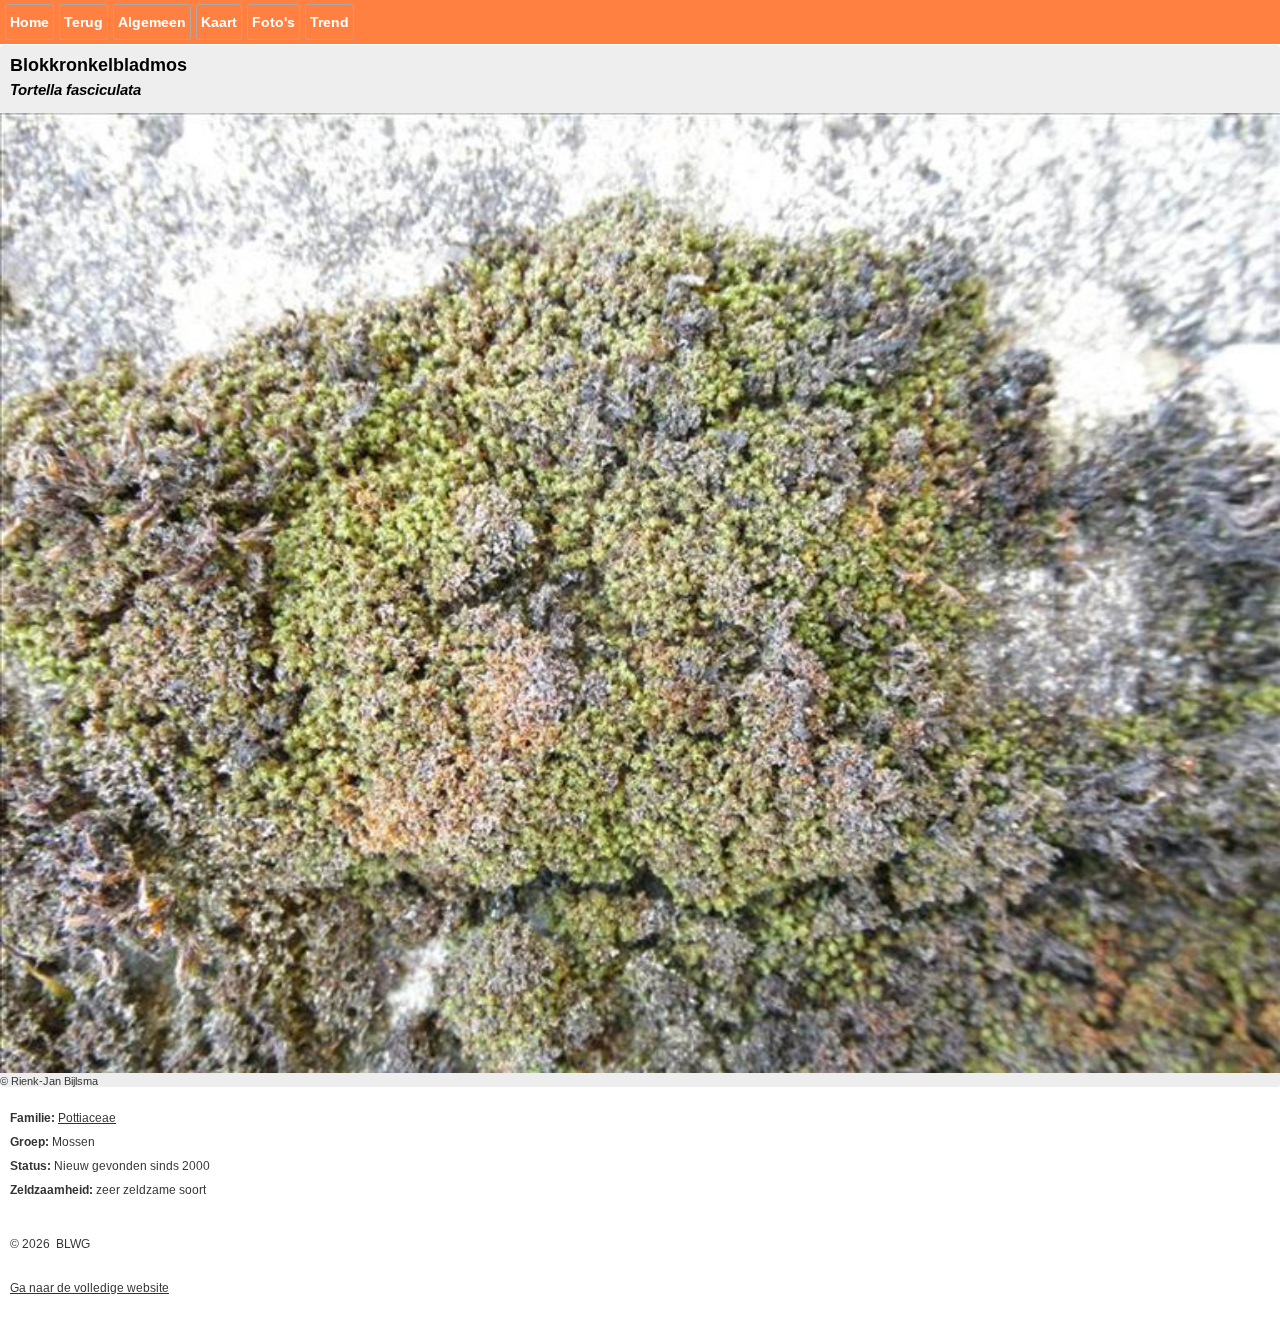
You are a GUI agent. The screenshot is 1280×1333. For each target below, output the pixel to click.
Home (29, 22)
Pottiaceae (87, 1118)
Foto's (273, 22)
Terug (83, 22)
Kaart (219, 22)
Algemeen (152, 22)
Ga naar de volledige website (89, 1288)
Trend (329, 22)
